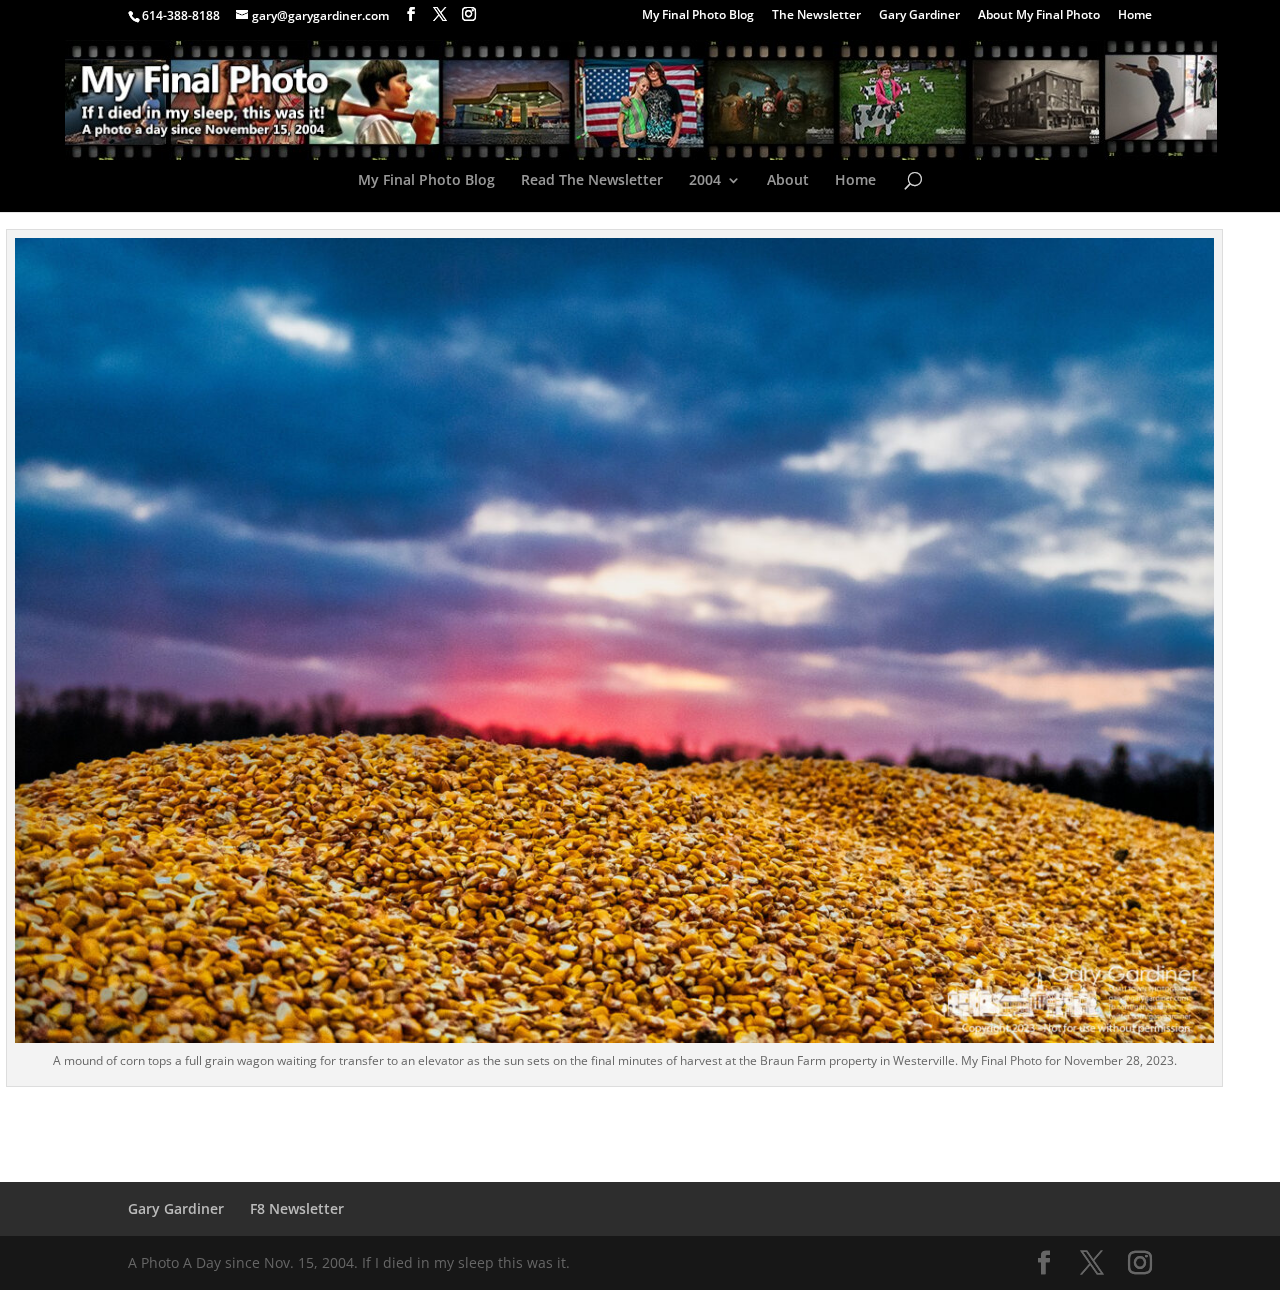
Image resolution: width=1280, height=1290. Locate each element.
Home (1135, 16)
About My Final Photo (1039, 16)
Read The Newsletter (592, 181)
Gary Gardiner (919, 16)
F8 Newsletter (297, 1208)
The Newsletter (816, 16)
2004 (705, 181)
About (788, 181)
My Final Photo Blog (698, 16)
